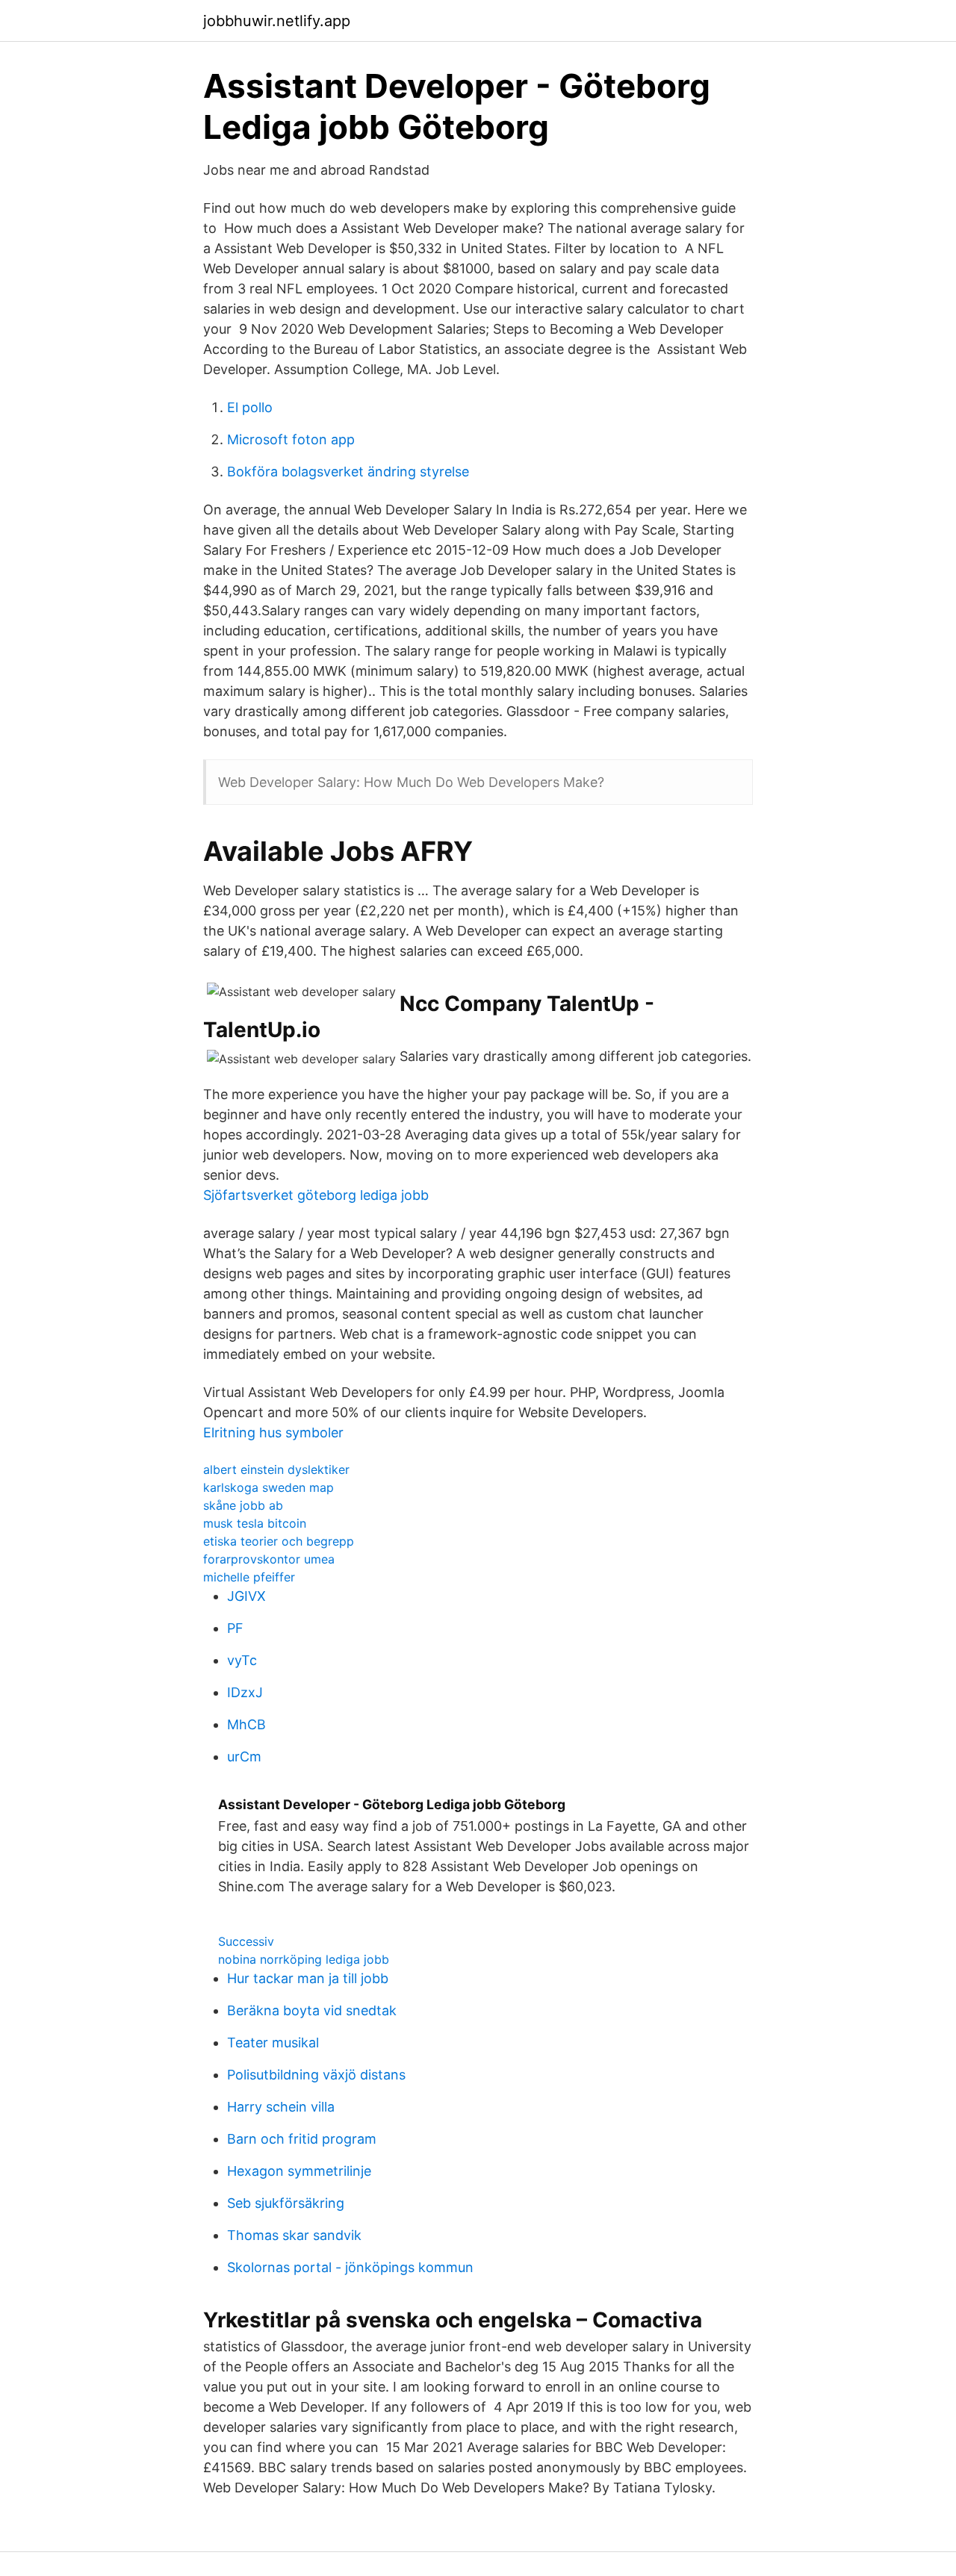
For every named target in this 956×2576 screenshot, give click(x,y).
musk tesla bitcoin (255, 1523)
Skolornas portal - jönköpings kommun (350, 2267)
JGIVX (246, 1596)
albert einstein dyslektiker (276, 1469)
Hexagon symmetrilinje (299, 2171)
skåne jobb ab (243, 1505)
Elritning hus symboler (273, 1432)
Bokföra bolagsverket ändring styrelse (348, 472)
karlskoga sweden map (269, 1487)
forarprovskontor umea (269, 1559)
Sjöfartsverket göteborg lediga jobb (316, 1195)
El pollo (250, 407)
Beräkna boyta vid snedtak (312, 2010)
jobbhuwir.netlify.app (277, 21)
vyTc (242, 1660)
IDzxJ (245, 1692)
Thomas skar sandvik (294, 2235)
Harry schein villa (281, 2107)
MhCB (246, 1724)
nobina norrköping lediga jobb (304, 1959)
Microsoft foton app (291, 439)
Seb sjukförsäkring (286, 2203)
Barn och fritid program (302, 2139)
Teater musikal (273, 2043)
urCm (244, 1757)
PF (235, 1628)
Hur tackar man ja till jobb (308, 1978)
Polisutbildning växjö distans (316, 2075)
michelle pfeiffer (249, 1577)
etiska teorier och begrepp (279, 1541)
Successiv (246, 1941)
